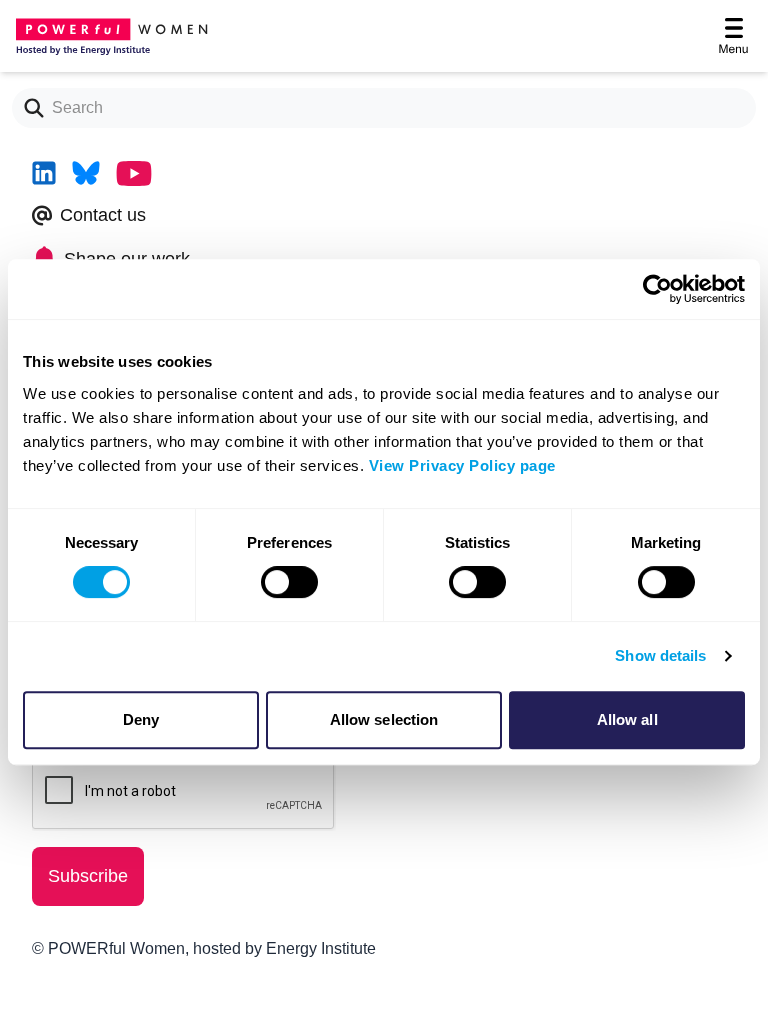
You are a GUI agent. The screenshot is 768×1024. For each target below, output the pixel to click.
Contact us (103, 215)
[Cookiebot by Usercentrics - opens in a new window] (657, 289)
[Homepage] (108, 36)
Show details (660, 655)
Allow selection (384, 719)
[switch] (289, 582)
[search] (28, 108)
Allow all (627, 719)
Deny (141, 719)
